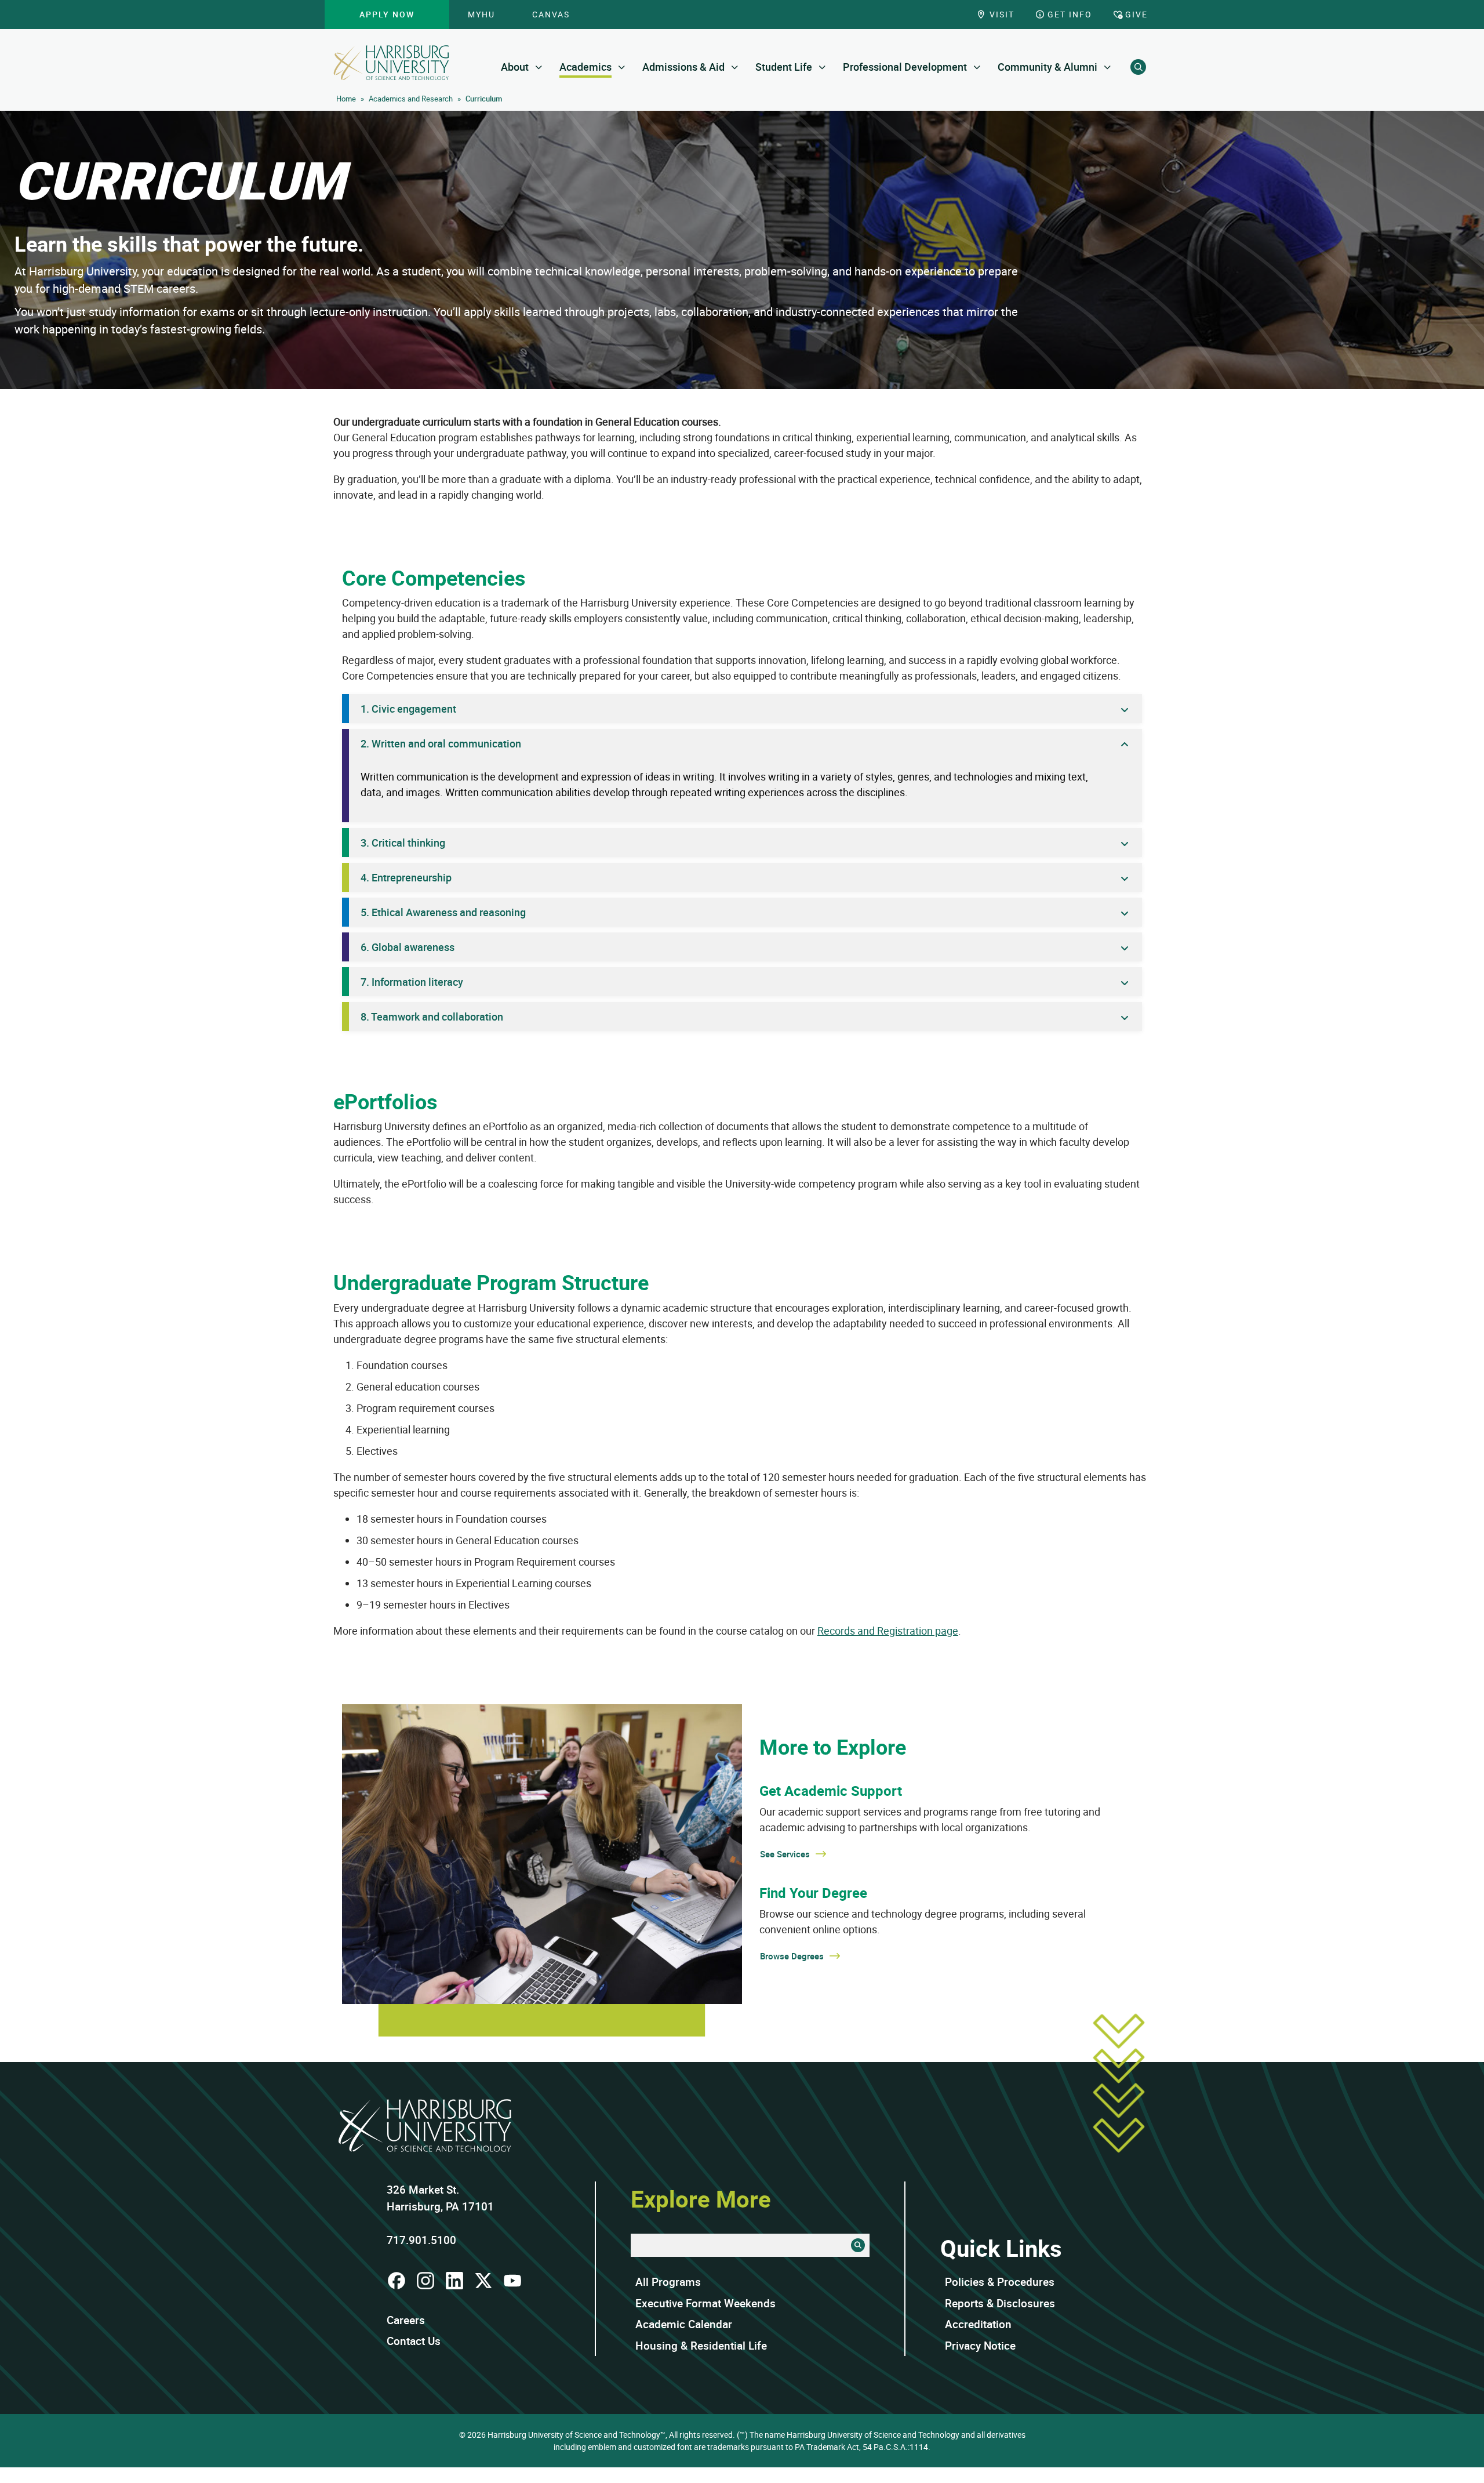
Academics (585, 67)
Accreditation (978, 2324)
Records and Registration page (888, 1631)
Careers (406, 2320)
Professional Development (905, 67)
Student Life (784, 67)
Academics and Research (411, 99)
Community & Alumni (1047, 67)
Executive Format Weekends (705, 2303)
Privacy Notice (980, 2346)
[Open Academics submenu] (622, 67)
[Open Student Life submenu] (822, 67)
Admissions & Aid (683, 67)
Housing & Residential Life (701, 2346)
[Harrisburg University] (391, 63)
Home (346, 99)
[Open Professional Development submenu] (977, 67)
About (515, 67)
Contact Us (414, 2341)
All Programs (668, 2282)
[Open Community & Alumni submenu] (1107, 67)
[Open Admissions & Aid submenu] (735, 67)
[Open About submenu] (539, 67)
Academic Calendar (684, 2324)
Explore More (701, 2199)
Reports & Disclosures (1000, 2303)
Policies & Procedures (1000, 2282)
